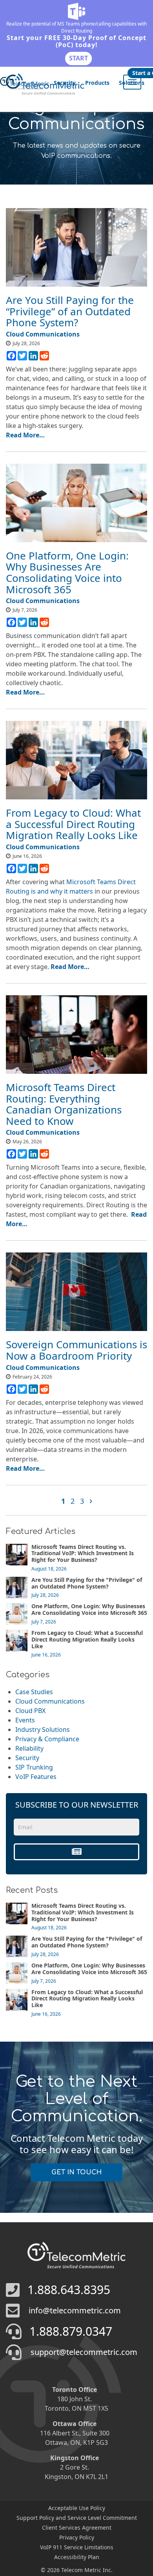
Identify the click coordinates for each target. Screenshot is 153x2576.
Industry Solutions (43, 1730)
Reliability (29, 1748)
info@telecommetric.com (75, 2310)
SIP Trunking (34, 1767)
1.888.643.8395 (69, 2290)
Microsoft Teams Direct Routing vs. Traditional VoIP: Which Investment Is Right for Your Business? (83, 1553)
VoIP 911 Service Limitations (77, 2547)
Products (97, 83)
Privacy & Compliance (47, 1739)
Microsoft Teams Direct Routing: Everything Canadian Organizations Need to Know (64, 1104)
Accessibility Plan (77, 2557)
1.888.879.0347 (71, 2331)
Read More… (25, 435)
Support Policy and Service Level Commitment (77, 2518)
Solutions (132, 83)
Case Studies (34, 1692)
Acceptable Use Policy (77, 2508)
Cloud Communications (50, 1701)
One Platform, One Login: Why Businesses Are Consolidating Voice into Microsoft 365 (67, 572)
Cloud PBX (30, 1711)
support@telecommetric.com (84, 2352)
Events (25, 1720)
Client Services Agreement (77, 2528)
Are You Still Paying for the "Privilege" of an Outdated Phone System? (87, 1583)
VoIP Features (36, 1777)
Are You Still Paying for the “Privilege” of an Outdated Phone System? (70, 311)
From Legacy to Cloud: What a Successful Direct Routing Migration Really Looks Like (73, 824)
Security (65, 83)
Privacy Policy (77, 2537)
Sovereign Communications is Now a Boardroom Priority (76, 1350)
